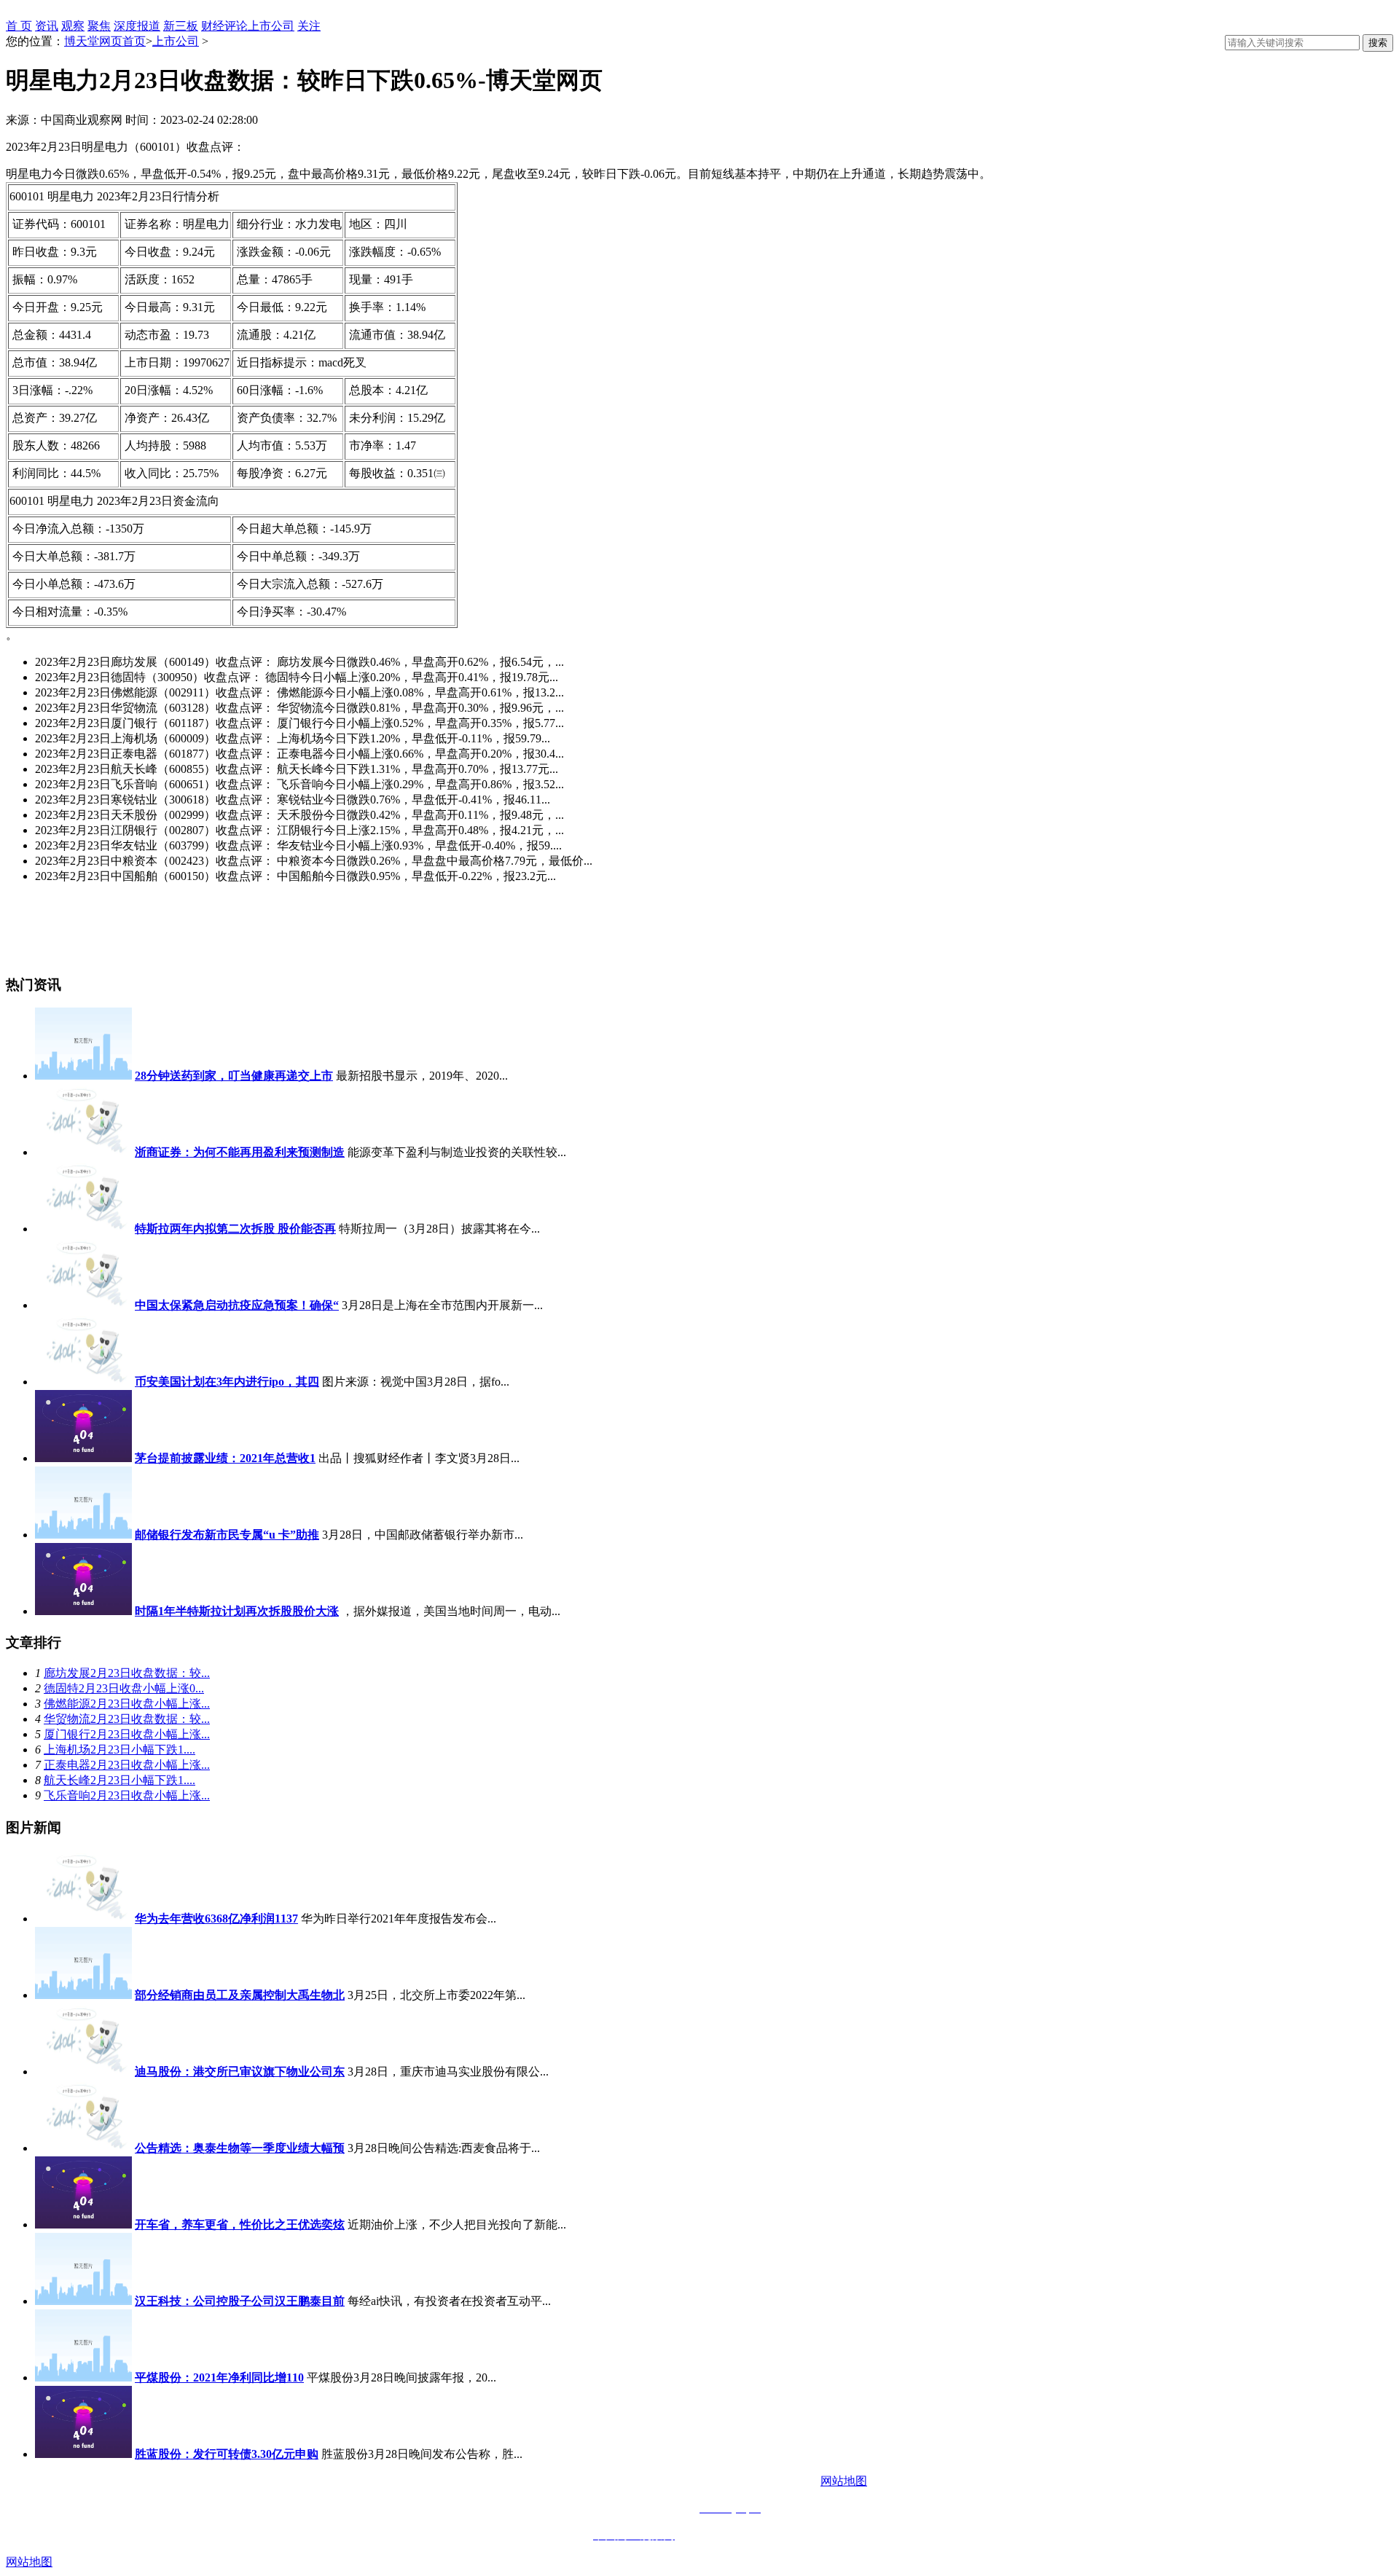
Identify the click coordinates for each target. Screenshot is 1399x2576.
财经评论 (224, 26)
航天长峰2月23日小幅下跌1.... (119, 1780)
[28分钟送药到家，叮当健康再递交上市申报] (83, 1076)
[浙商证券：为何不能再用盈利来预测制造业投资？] (83, 1152)
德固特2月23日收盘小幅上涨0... (124, 1688)
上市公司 (271, 26)
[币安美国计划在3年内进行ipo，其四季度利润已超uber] (83, 1382)
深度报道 (137, 26)
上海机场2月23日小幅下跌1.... (119, 1750)
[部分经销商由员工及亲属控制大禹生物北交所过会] (83, 1995)
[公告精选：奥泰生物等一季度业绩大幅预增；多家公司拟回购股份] (83, 2148)
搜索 (1378, 43)
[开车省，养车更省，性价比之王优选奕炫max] (83, 2224)
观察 (73, 26)
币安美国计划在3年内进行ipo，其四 (227, 1382)
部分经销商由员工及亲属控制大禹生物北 (240, 1995)
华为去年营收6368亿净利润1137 (216, 1919)
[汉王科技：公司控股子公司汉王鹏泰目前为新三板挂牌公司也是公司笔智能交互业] (83, 2301)
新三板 (181, 26)
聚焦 (99, 26)
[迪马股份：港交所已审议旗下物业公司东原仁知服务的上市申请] (83, 2072)
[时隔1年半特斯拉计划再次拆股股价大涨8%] (83, 1611)
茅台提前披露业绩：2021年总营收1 (225, 1458)
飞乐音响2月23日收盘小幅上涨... (127, 1795)
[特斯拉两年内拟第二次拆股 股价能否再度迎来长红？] (83, 1229)
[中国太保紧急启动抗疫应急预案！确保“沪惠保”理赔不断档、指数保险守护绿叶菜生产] (83, 1305)
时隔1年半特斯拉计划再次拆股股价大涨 (237, 1611)
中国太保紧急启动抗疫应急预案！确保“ (237, 1305)
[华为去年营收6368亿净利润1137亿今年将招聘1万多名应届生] (83, 1919)
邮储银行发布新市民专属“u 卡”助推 (227, 1535)
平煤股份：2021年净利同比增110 (219, 2377)
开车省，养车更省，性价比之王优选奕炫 (240, 2224)
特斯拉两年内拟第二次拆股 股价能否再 (235, 1229)
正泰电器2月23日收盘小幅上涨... (127, 1765)
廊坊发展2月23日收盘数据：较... (127, 1673)
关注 (309, 26)
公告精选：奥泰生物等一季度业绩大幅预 (240, 2148)
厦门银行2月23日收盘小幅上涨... (127, 1734)
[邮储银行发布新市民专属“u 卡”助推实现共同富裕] (83, 1535)
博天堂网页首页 (105, 41)
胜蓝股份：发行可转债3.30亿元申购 (227, 2454)
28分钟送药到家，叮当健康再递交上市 (234, 1076)
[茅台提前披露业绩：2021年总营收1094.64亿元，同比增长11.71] (83, 1458)
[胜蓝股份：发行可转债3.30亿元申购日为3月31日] (83, 2454)
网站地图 (844, 2481)
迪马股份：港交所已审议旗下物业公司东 (240, 2072)
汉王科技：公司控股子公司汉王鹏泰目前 (240, 2301)
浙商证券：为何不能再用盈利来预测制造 (240, 1152)
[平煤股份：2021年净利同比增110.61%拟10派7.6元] (83, 2377)
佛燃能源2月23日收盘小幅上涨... (127, 1704)
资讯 (47, 26)
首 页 (19, 26)
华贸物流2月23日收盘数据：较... (127, 1719)
